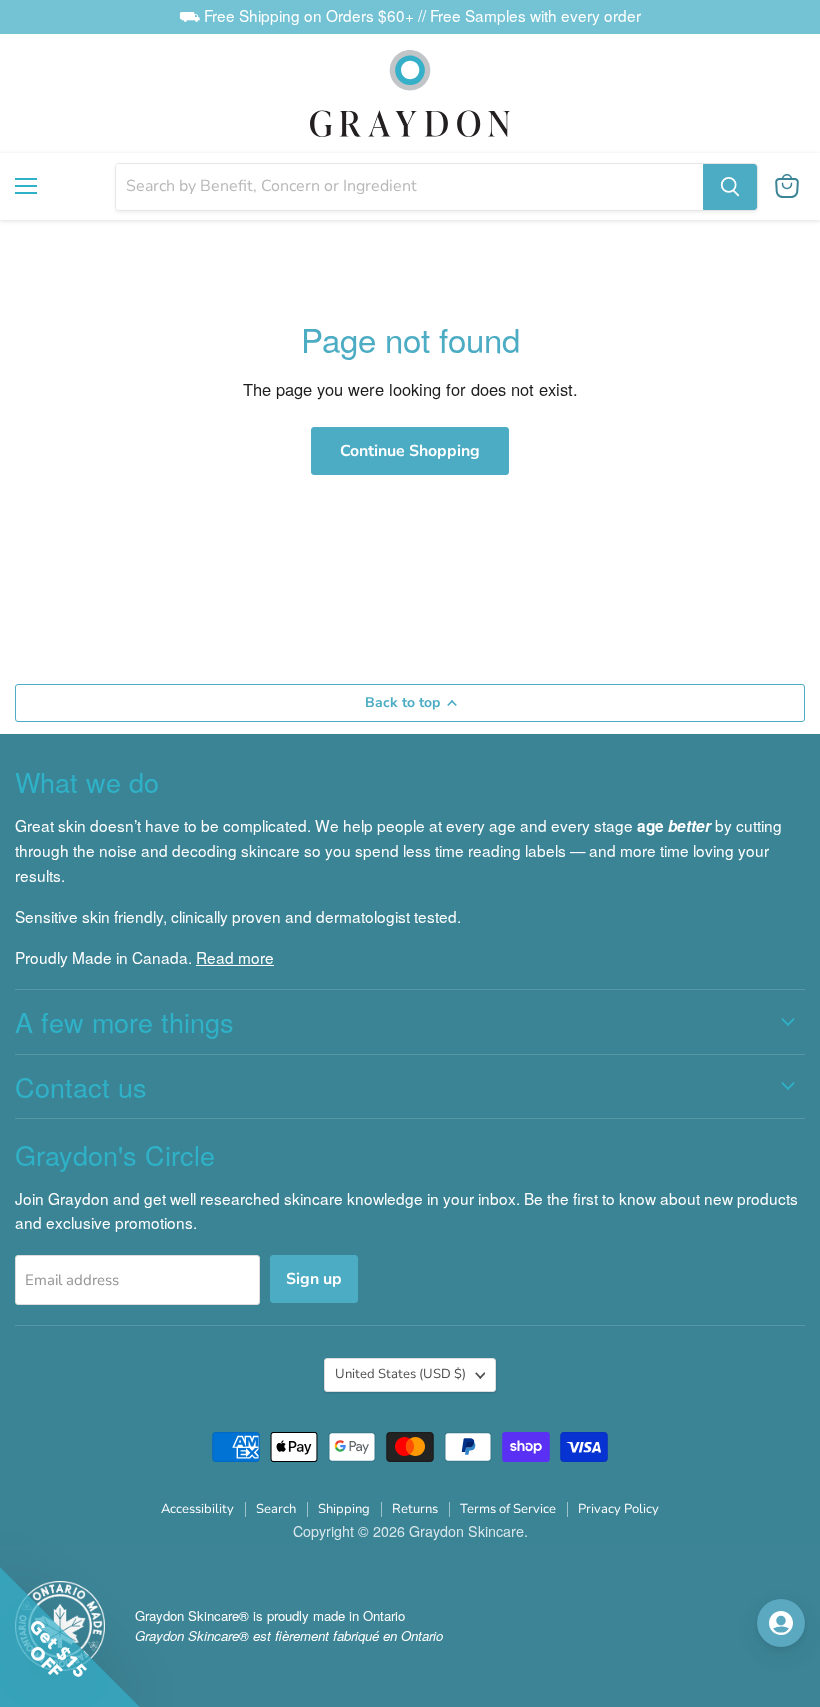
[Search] (730, 187)
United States (400, 1374)
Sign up (314, 1279)
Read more (235, 957)
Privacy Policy (618, 1509)
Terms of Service (508, 1509)
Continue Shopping (410, 451)
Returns (415, 1509)
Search (276, 1509)
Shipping (344, 1509)
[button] (70, 1637)
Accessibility (197, 1509)
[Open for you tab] (781, 1623)
